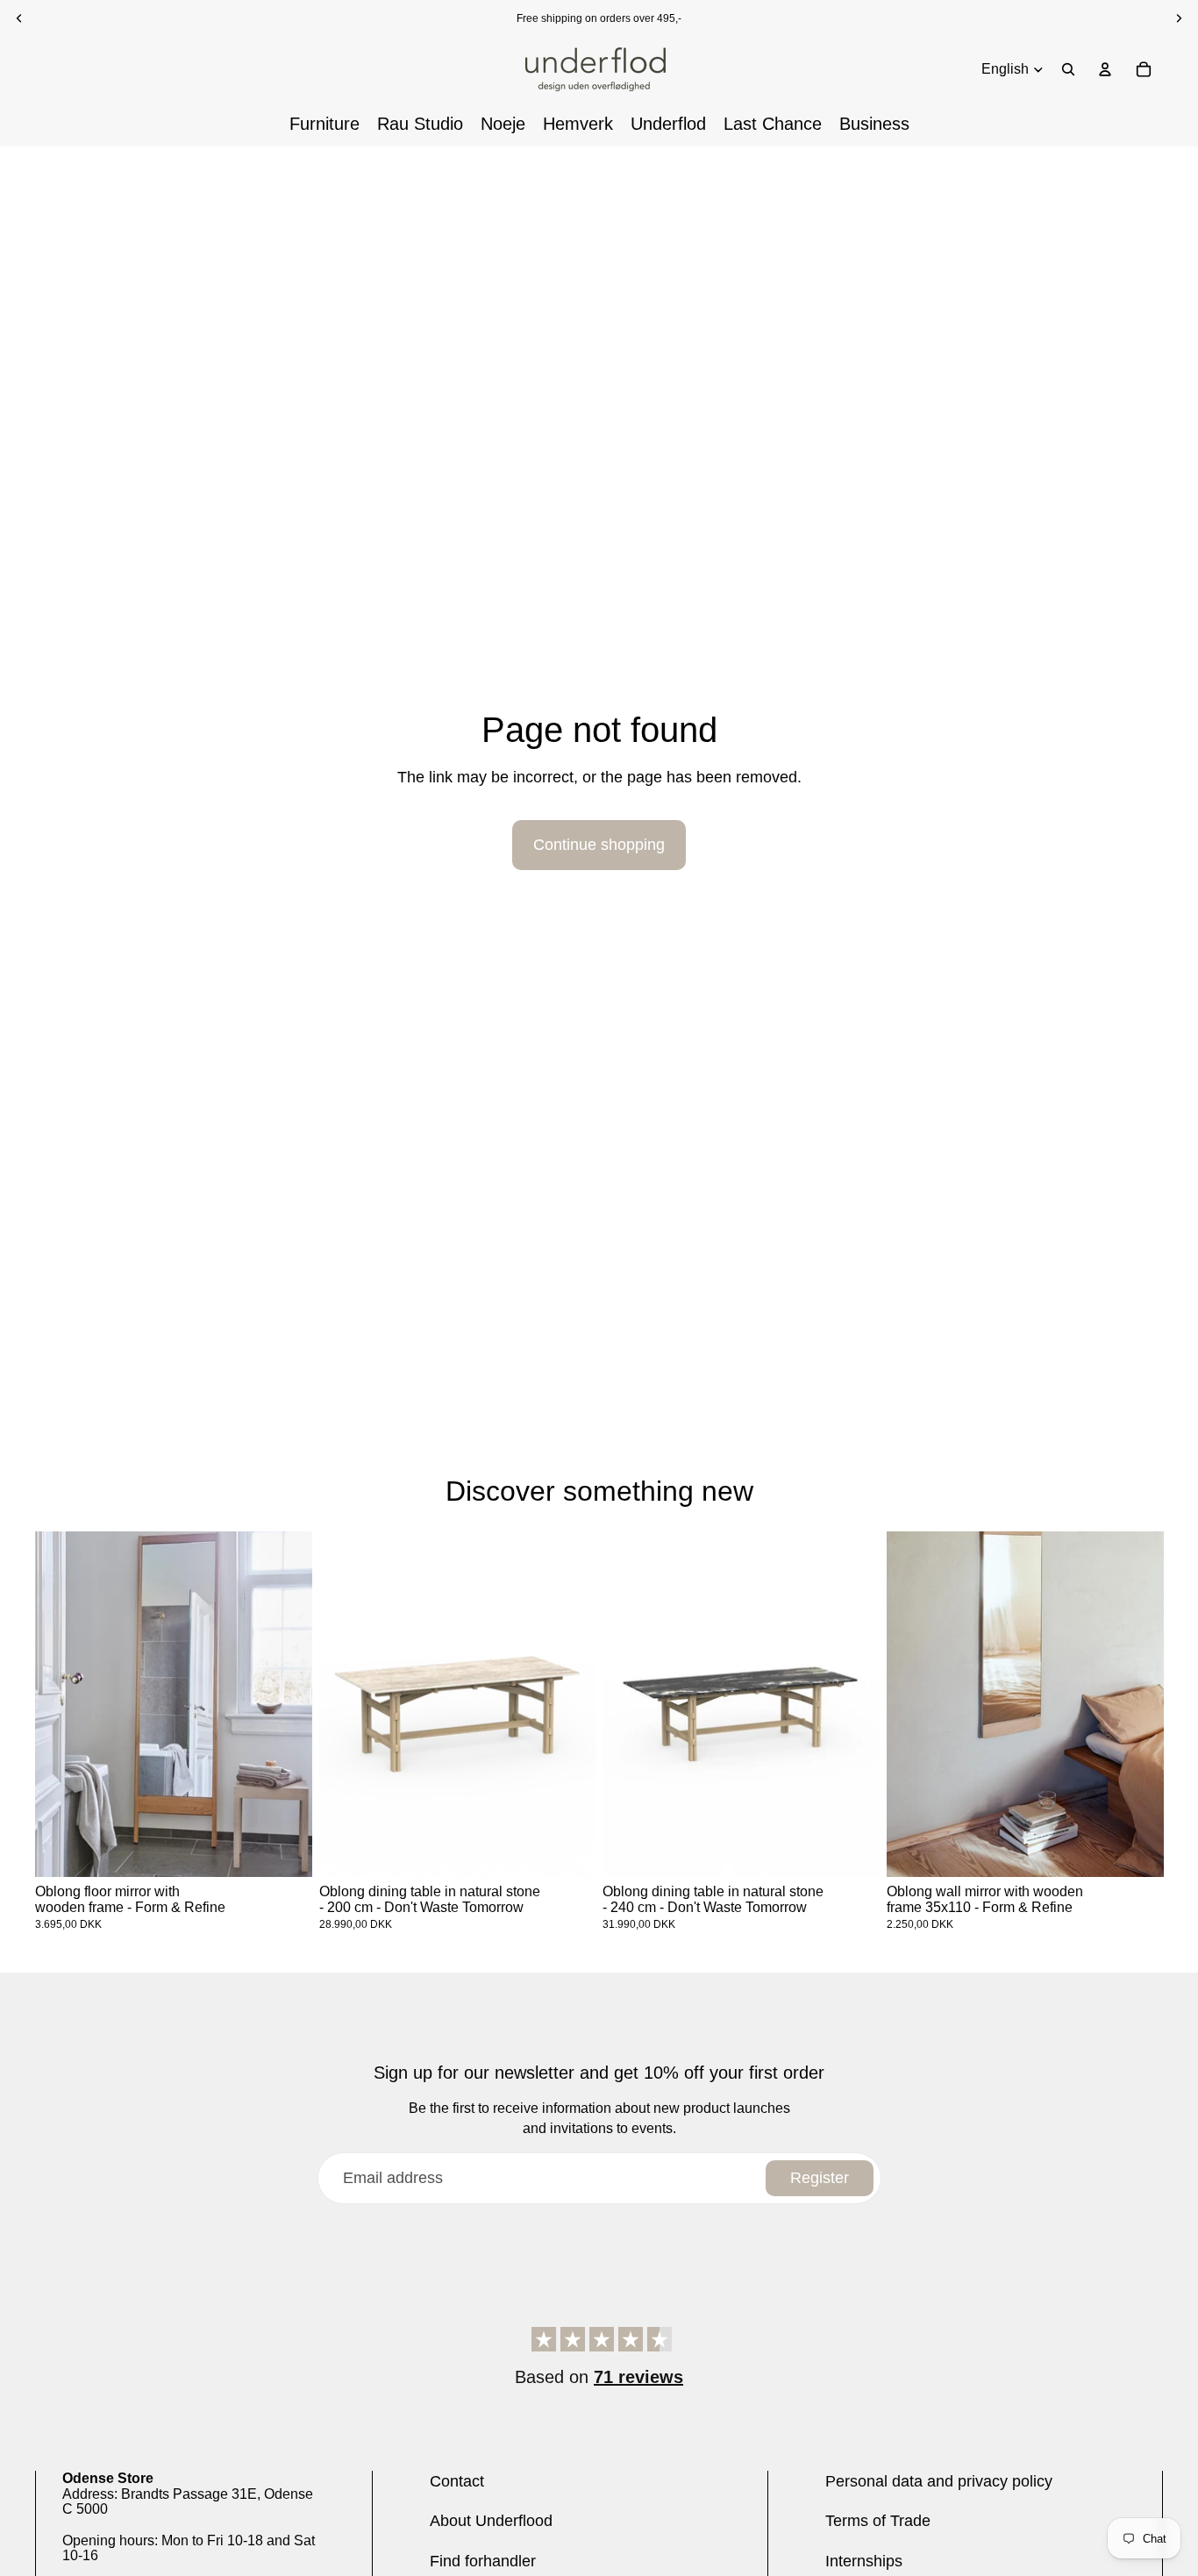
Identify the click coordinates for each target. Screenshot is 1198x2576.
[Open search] (1068, 69)
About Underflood (491, 2521)
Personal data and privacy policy (939, 2481)
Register (820, 2178)
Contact (457, 2481)
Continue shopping (599, 845)
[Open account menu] (1105, 69)
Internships (864, 2561)
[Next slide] (286, 1705)
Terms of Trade (878, 2521)
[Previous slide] (61, 1705)
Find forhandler (483, 2561)
